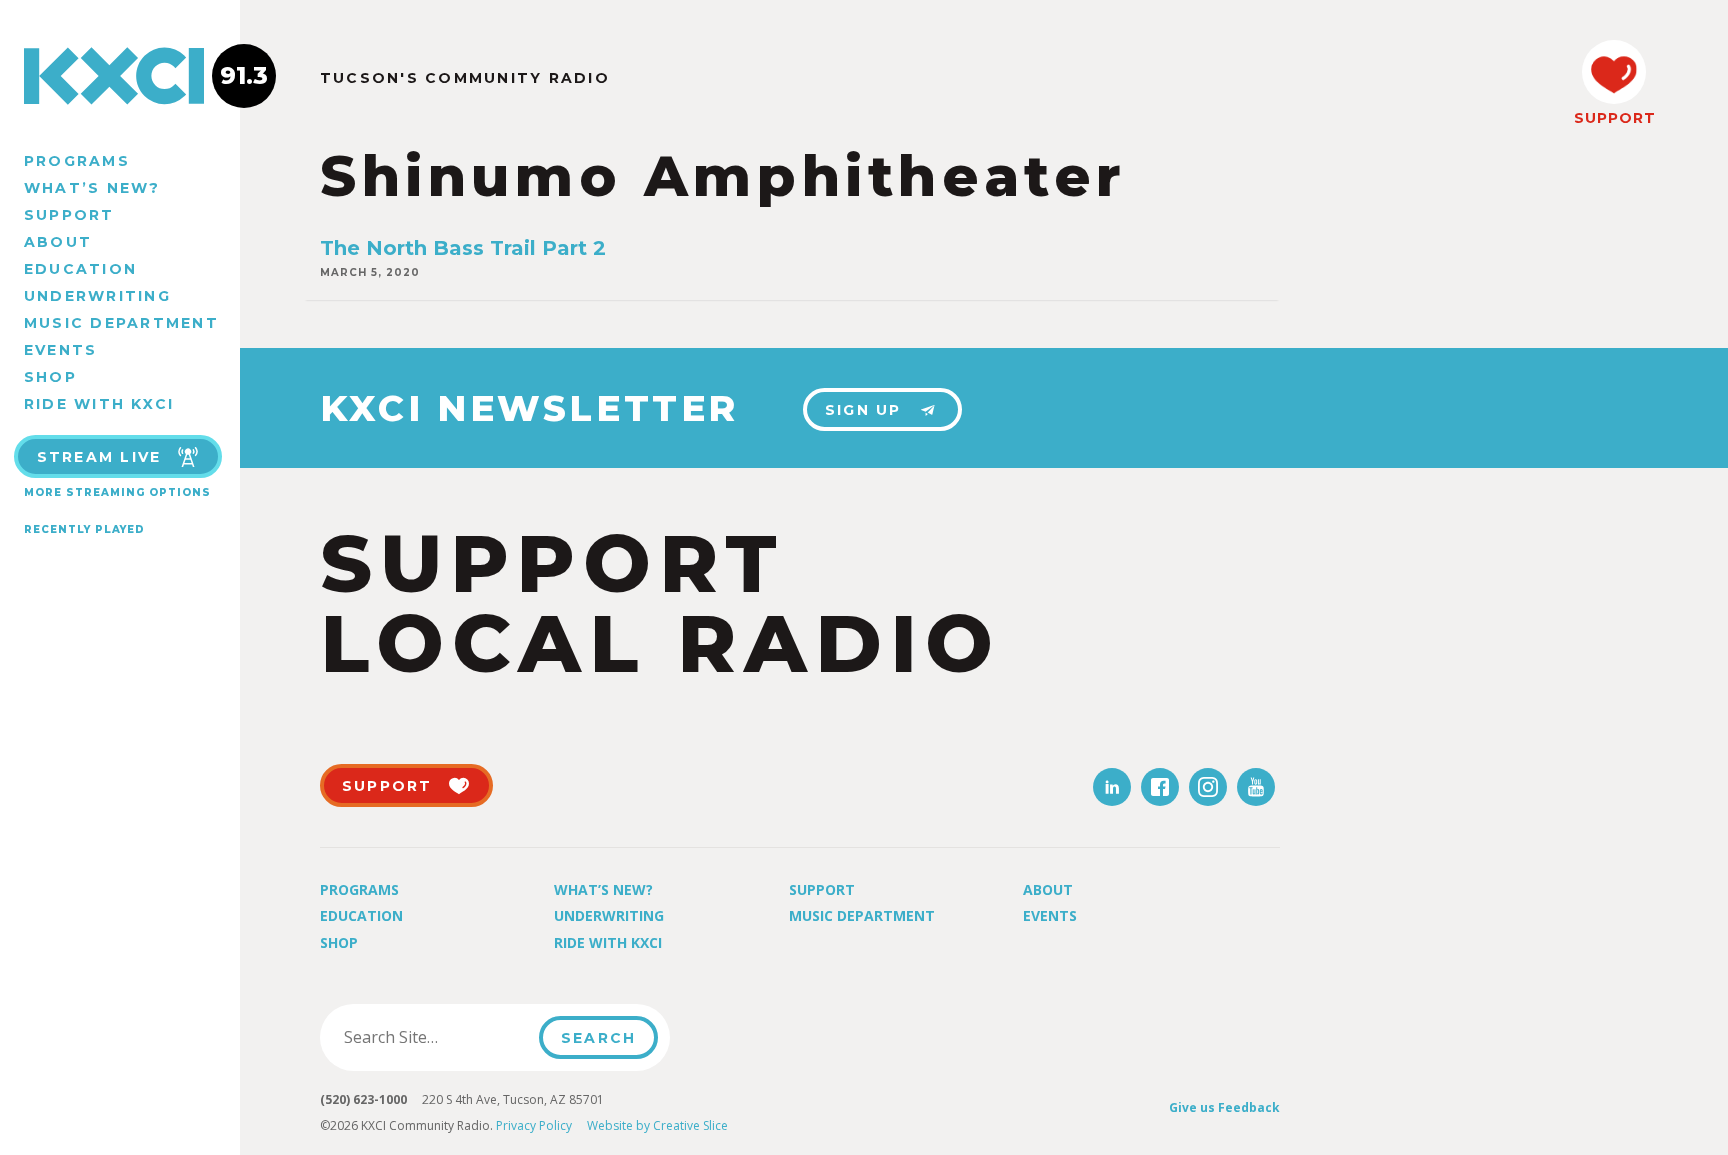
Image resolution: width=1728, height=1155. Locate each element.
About (58, 242)
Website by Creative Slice (657, 1125)
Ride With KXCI (99, 404)
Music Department (121, 323)
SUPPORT (1614, 118)
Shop (50, 377)
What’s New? (92, 188)
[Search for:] (435, 1037)
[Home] (120, 76)
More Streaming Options (117, 492)
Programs (77, 161)
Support (69, 215)
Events (60, 350)
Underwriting (97, 296)
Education (80, 269)
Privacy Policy (534, 1125)
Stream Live (99, 457)
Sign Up (863, 410)
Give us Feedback (1224, 1107)
